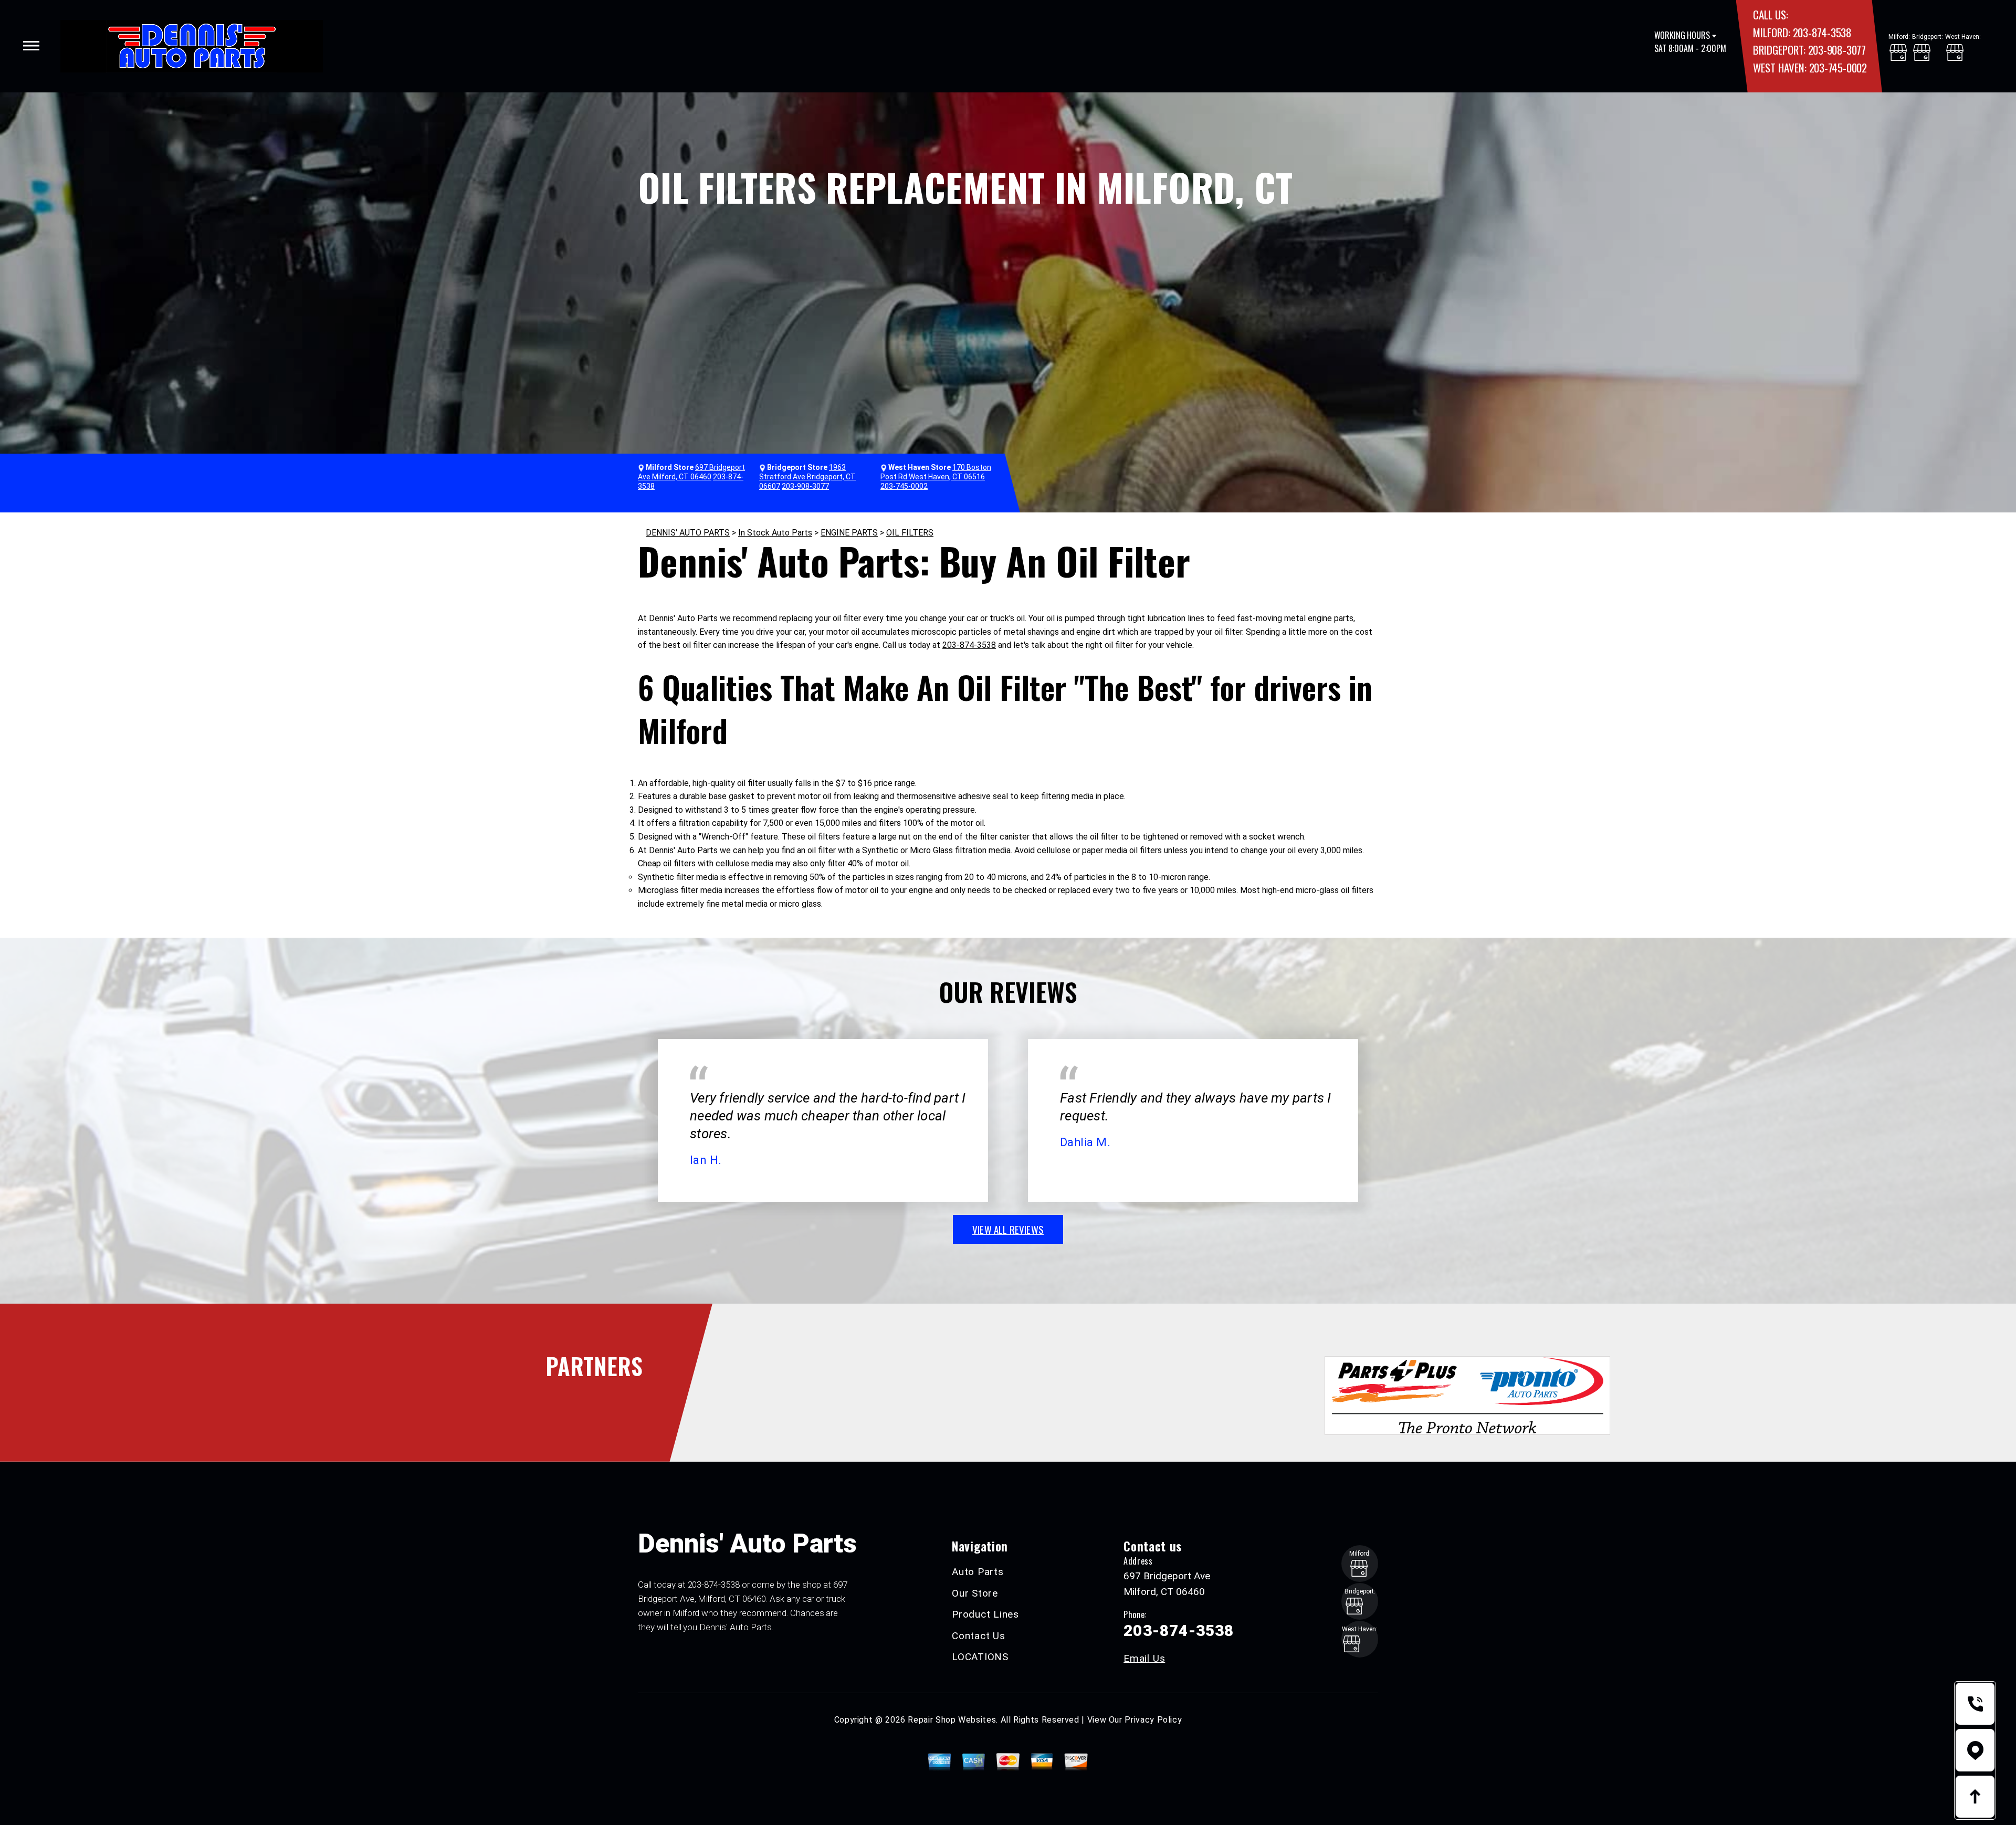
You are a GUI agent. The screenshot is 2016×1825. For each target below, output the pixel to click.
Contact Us (979, 1636)
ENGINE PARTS (849, 533)
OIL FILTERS (910, 533)
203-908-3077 (1837, 50)
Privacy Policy (1153, 1720)
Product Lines (985, 1614)
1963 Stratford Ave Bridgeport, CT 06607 (807, 477)
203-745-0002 (1838, 67)
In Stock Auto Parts (775, 533)
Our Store (975, 1593)
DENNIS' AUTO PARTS (688, 533)
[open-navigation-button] (31, 46)
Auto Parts (978, 1572)
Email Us (1144, 1658)
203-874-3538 (1822, 32)
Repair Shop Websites (952, 1720)
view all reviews (1008, 1229)
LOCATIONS (980, 1657)
